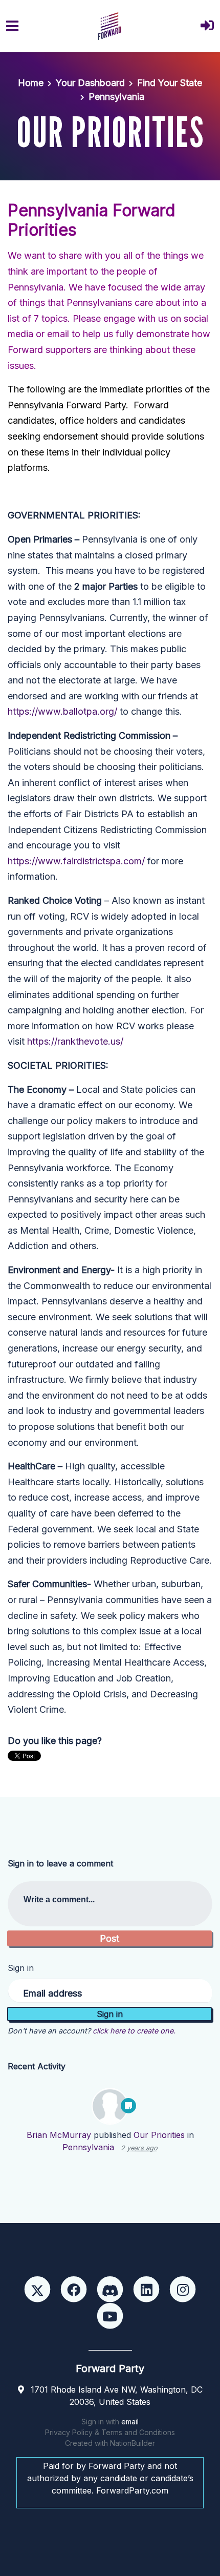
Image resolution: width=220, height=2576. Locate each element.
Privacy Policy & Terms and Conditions (110, 2432)
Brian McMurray (59, 2135)
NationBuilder (133, 2443)
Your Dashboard (90, 83)
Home (31, 83)
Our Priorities (159, 2135)
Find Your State (170, 83)
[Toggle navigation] (12, 26)
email (130, 2422)
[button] (207, 26)
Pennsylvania (116, 97)
